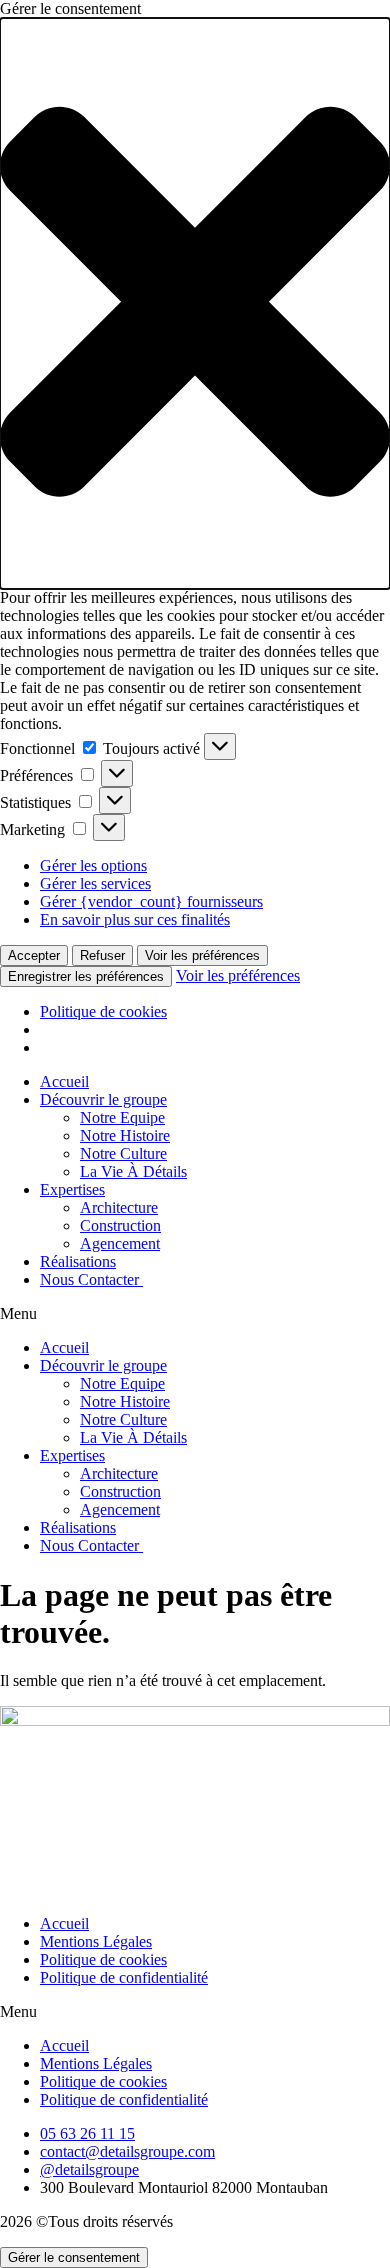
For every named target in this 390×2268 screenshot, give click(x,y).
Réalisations (78, 1261)
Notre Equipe (122, 1117)
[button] (195, 303)
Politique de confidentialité (124, 1977)
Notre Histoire (125, 1135)
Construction (120, 1225)
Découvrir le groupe (103, 1099)
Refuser (102, 955)
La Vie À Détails (133, 1171)
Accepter (34, 955)
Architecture (119, 1207)
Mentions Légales (96, 1941)
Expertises (72, 1189)
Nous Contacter (91, 1279)
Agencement (120, 1243)
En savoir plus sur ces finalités (135, 919)
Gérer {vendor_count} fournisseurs (151, 901)
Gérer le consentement (74, 2257)
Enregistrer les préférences (86, 976)
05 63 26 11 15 (87, 2133)
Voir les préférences (202, 955)
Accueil (64, 1081)
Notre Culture (123, 1153)
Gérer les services (95, 883)
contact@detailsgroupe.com (127, 2151)
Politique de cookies (103, 1011)
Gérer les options (93, 865)
